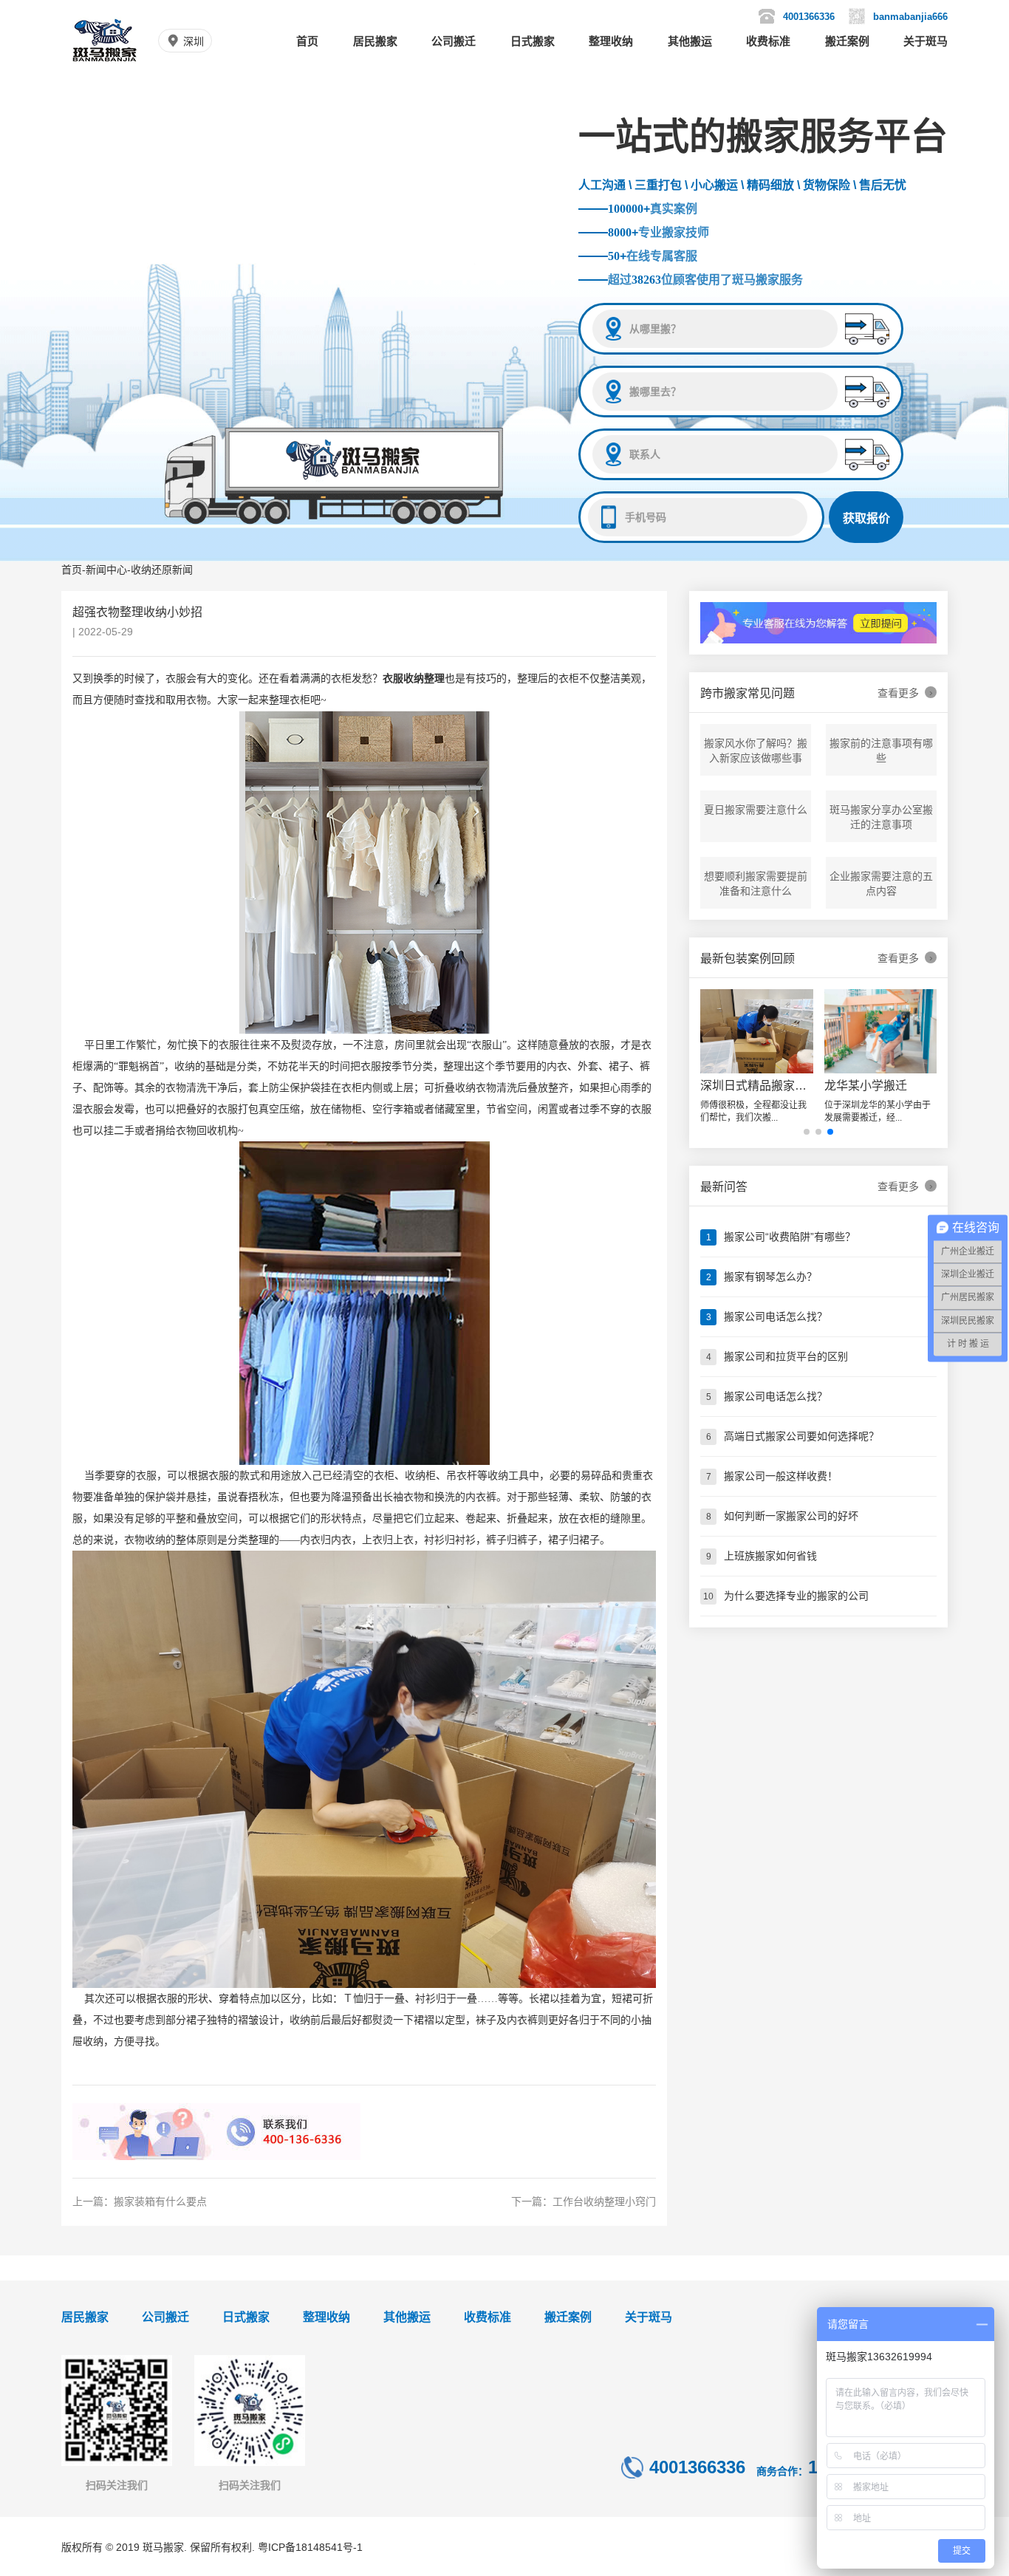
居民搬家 (375, 41)
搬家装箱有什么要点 (160, 2201)
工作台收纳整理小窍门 (604, 2201)
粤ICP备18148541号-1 (310, 2547)
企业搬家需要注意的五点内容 (881, 884)
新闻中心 (106, 570)
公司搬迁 (454, 41)
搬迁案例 (847, 41)
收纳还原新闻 (162, 570)
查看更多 (905, 693)
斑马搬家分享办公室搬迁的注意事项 (881, 817)
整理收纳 (611, 41)
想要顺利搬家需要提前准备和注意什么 (756, 884)
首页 (307, 41)
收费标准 (768, 41)
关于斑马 (926, 41)
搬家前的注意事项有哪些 (881, 751)
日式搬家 (533, 41)
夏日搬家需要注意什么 (756, 810)
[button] (807, 1132)
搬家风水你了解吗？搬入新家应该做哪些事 (756, 751)
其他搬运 (690, 41)
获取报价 (866, 518)
